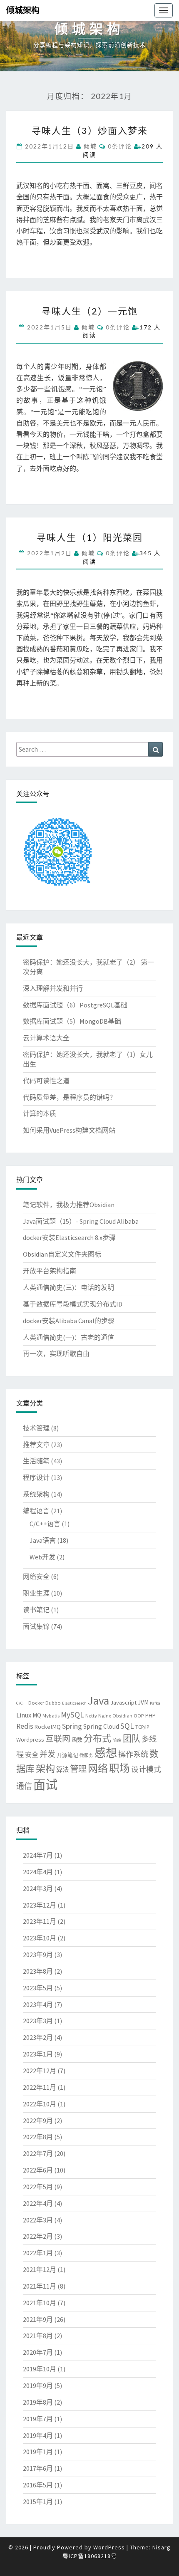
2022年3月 (38, 2220)
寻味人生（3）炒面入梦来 (90, 130)
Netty (91, 1715)
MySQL (72, 1715)
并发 (47, 1754)
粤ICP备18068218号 (90, 2556)
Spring (72, 1726)
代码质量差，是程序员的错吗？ (70, 1097)
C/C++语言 (45, 1524)
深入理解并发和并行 (53, 988)
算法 (62, 1770)
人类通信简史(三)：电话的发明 (68, 1287)
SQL (127, 1726)
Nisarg (162, 2547)
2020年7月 (38, 2352)
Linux (24, 1715)
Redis (25, 1726)
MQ (37, 1715)
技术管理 (36, 1428)
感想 (106, 1753)
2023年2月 (38, 2037)
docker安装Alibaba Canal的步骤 (69, 1321)
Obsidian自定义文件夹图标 (62, 1254)
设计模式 (146, 1769)
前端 (117, 1740)
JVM (143, 1702)
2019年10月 (40, 2369)
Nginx (105, 1715)
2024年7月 (38, 1855)
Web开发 (42, 1557)
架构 (45, 1768)
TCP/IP (142, 1727)
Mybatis (51, 1715)
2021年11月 (40, 2286)
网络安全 (36, 1576)
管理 (78, 1769)
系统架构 (36, 1494)
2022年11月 (40, 2087)
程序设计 (36, 1477)
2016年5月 (38, 2485)
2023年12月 (40, 1905)
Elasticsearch (74, 1703)
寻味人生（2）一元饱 (90, 311)
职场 (119, 1768)
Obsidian (122, 1715)
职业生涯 (36, 1593)
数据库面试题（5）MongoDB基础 (72, 1021)
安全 (32, 1754)
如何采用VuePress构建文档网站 (69, 1130)
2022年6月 (38, 2170)
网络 (98, 1768)
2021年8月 (38, 2336)
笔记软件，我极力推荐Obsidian (69, 1205)
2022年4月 (38, 2203)
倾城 (90, 146)
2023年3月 (38, 2021)
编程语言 (36, 1511)
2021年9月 (38, 2319)
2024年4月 (38, 1872)
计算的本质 (40, 1114)
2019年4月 (38, 2435)
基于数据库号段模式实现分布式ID (73, 1304)
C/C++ (22, 1703)
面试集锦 (36, 1626)
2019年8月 (38, 2402)
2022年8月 (38, 2137)
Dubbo (53, 1702)
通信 (24, 1786)
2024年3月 (38, 1888)
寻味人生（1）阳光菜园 (90, 537)
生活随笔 (36, 1461)
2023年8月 (38, 1971)
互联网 (58, 1738)
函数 (77, 1740)
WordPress (109, 2547)
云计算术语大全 (46, 1038)
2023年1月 (38, 2054)
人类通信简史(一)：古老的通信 (68, 1337)
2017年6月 (38, 2468)
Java (98, 1700)
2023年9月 (38, 1955)
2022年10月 (40, 2104)
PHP (150, 1715)
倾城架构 (23, 10)
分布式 (97, 1738)
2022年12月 (40, 2071)
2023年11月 (40, 1921)
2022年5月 (38, 2187)
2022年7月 (38, 2153)
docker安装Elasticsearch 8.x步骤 (69, 1237)
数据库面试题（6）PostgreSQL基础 (75, 1005)
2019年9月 (38, 2385)
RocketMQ (48, 1727)
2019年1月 (38, 2452)
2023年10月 (40, 1938)
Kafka (155, 1703)
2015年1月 (38, 2502)
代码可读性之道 (46, 1081)
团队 (132, 1738)
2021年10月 (40, 2303)
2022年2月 (38, 2236)
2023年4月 (38, 2004)
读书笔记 (36, 1610)
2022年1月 (38, 2253)
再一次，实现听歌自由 (56, 1354)
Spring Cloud (101, 1726)
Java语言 (43, 1540)
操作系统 (133, 1754)
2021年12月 (40, 2269)
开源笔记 (67, 1755)
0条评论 (120, 146)
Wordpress (30, 1740)
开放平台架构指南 (50, 1271)
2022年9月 (38, 2121)
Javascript (123, 1702)
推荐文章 (36, 1445)
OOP (139, 1715)
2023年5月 (38, 1988)
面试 (45, 1785)
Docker (36, 1702)
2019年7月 (38, 2419)
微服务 (86, 1756)
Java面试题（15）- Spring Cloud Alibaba (81, 1221)
